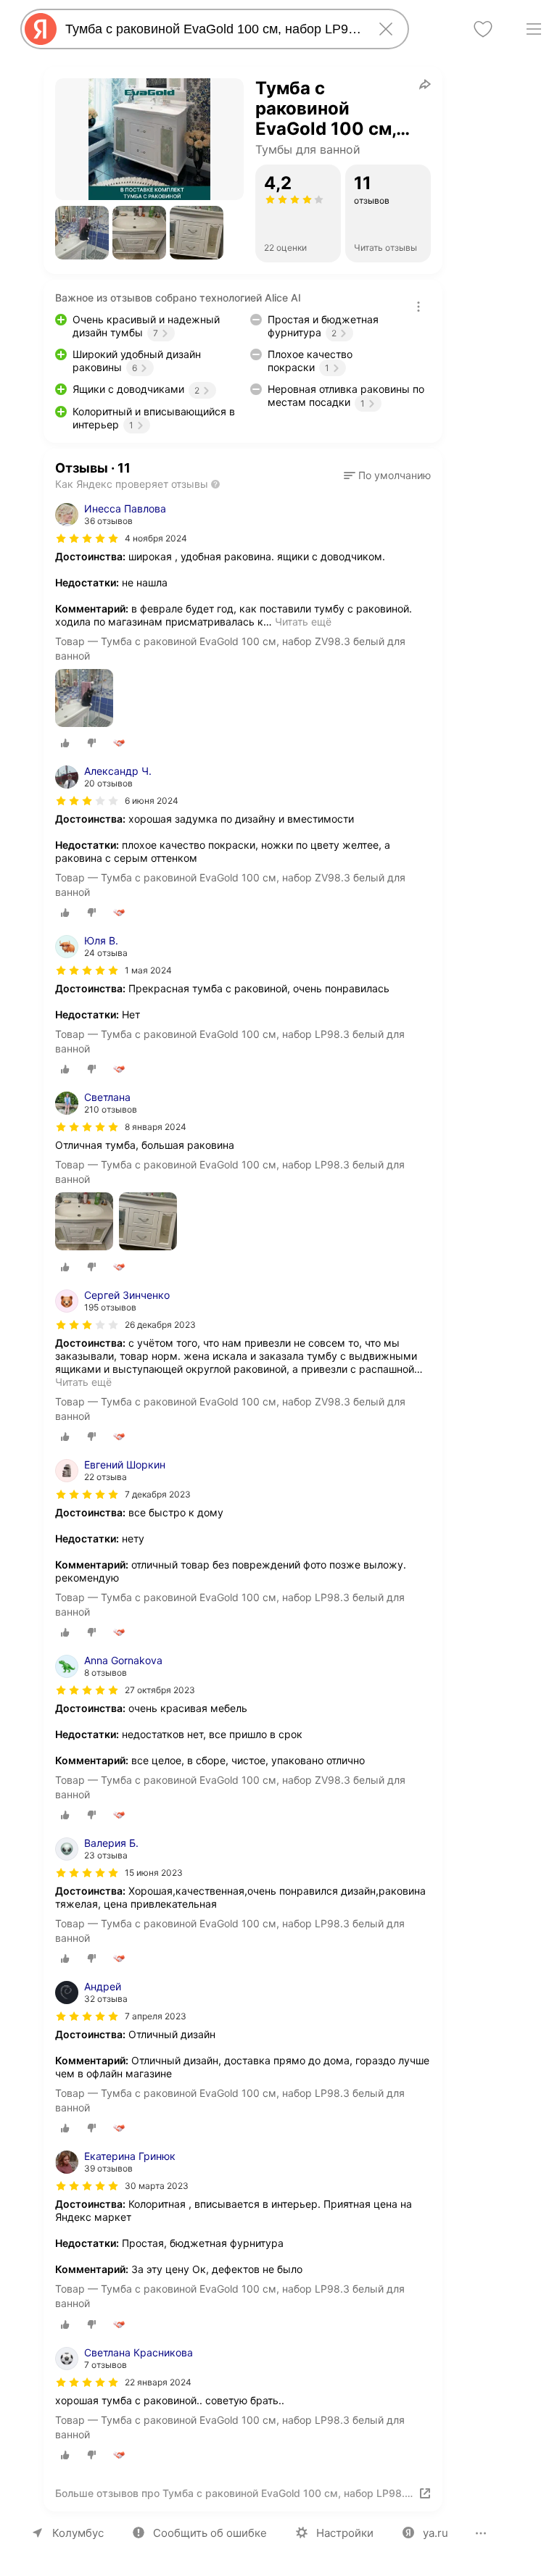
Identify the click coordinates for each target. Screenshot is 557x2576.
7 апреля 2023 (156, 2016)
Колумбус (78, 2533)
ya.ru (436, 2533)
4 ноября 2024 (156, 538)
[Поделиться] (425, 84)
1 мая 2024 (148, 970)
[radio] (65, 743)
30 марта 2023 (157, 2186)
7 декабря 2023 (158, 1494)
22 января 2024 (158, 2382)
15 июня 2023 (154, 1873)
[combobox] (212, 29)
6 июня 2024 (152, 801)
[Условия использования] (418, 307)
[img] (87, 539)
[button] (82, 233)
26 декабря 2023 (160, 1325)
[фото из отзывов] (84, 699)
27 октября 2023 (160, 1690)
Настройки (345, 2533)
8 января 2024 (156, 1127)
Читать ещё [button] (303, 622)
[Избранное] (483, 29)
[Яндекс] (41, 29)
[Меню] (534, 29)
